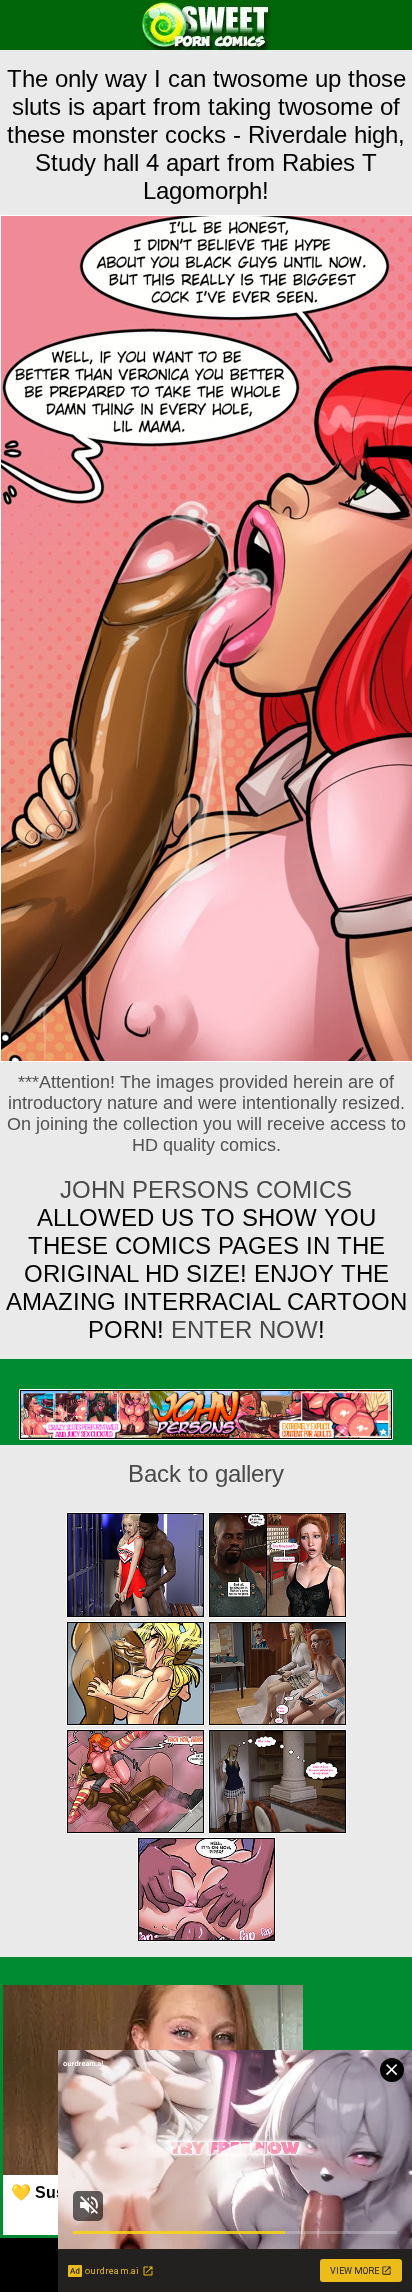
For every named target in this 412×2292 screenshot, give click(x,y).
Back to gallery (206, 1473)
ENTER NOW (241, 1329)
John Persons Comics (206, 1189)
